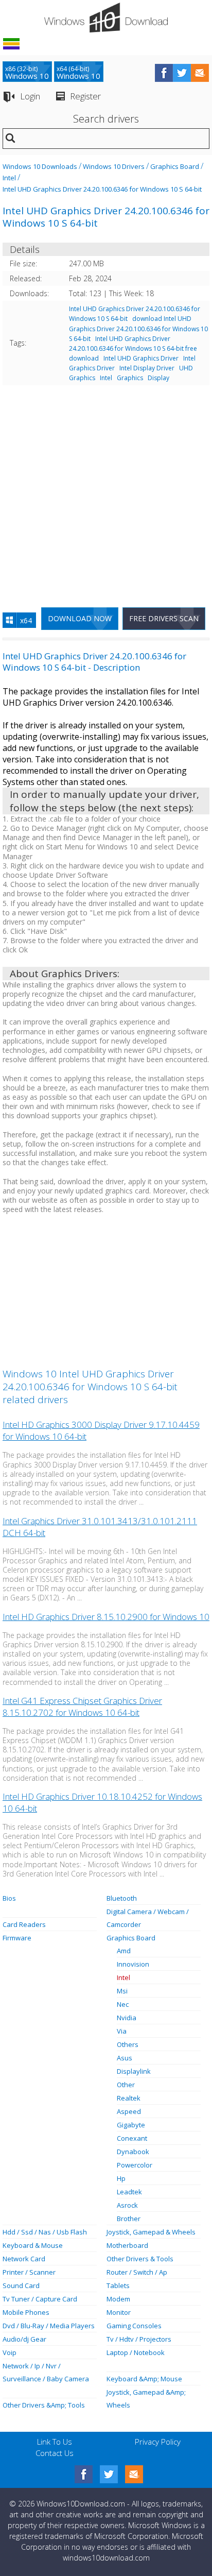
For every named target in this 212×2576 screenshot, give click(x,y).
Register (85, 96)
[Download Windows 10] (106, 18)
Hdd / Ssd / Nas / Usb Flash (45, 2232)
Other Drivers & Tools (140, 2259)
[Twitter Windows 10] (109, 2474)
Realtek (129, 2098)
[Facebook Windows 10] (84, 2474)
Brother (129, 2219)
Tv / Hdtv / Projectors (139, 2339)
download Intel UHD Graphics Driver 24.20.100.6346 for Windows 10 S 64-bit (138, 328)
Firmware (17, 1938)
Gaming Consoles (134, 2326)
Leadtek (129, 2192)
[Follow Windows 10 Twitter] (182, 73)
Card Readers (24, 1924)
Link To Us (55, 2442)
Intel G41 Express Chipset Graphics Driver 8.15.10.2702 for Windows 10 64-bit (82, 1707)
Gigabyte (131, 2125)
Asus (125, 2058)
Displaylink (134, 2071)
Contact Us (55, 2453)
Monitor (119, 2312)
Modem (118, 2299)
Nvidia (127, 2018)
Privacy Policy (158, 2442)
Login (30, 96)
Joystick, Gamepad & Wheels (151, 2232)
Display (158, 378)
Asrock (127, 2205)
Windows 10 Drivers (114, 166)
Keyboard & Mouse (33, 2245)
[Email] (134, 2474)
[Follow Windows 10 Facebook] (164, 73)
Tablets (118, 2285)
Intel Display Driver (147, 368)
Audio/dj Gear (24, 2339)
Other (126, 2085)
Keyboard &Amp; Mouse (144, 2379)
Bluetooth (122, 1898)
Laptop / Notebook (136, 2352)
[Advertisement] (106, 492)
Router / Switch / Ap (137, 2272)
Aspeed (129, 2111)
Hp (121, 2178)
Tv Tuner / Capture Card (40, 2299)
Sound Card (21, 2285)
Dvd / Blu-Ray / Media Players (49, 2326)
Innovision (133, 1964)
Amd (124, 1951)
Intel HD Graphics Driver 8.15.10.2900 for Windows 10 (106, 1617)
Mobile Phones (26, 2312)
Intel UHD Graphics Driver (141, 358)
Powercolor (135, 2165)
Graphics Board (175, 166)
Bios (9, 1898)
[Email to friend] (200, 73)
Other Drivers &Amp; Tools (44, 2405)
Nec (123, 2004)
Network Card (24, 2259)
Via (122, 2031)
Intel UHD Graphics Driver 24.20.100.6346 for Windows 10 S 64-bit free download (133, 348)
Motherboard (127, 2245)
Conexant (132, 2138)
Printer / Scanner (29, 2272)
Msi (122, 1991)
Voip (10, 2352)
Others (128, 2044)
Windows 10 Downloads (40, 166)
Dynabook (133, 2152)
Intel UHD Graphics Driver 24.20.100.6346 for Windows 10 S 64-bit (102, 189)
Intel (9, 178)
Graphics (130, 378)
